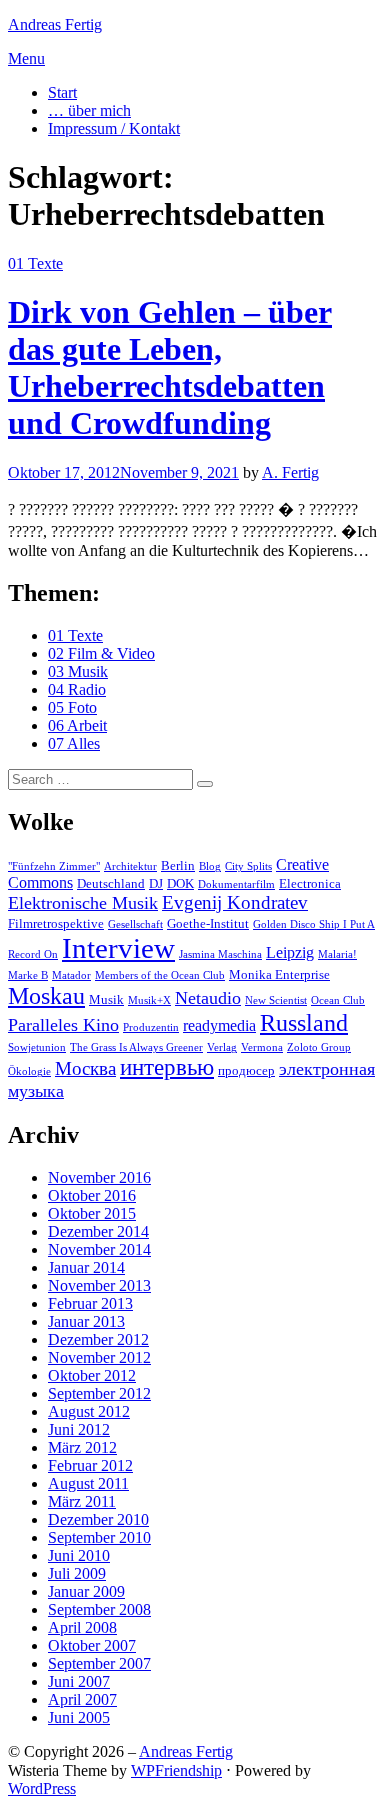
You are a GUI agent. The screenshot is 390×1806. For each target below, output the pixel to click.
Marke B (28, 975)
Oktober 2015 (92, 1213)
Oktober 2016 (92, 1195)
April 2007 (82, 1699)
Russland (304, 1023)
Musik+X (149, 1000)
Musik (106, 999)
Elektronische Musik (83, 903)
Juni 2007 (79, 1681)
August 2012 (89, 1411)
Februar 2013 (90, 1303)
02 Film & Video (101, 653)
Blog (210, 866)
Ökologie (29, 1071)
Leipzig (290, 952)
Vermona (262, 1047)
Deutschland (111, 883)
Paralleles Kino (63, 1025)
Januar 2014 (86, 1267)
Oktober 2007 (92, 1645)
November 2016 (99, 1177)
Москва (85, 1068)
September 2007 (99, 1663)
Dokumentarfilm (236, 884)
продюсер (246, 1070)
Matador (71, 975)
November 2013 (99, 1285)
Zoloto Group (319, 1047)
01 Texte (35, 263)
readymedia (219, 1025)
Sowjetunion (37, 1047)
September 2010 (99, 1537)
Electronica (310, 883)
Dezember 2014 (98, 1231)
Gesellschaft (135, 924)
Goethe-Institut (208, 923)
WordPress (42, 1788)
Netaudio (208, 998)
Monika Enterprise (279, 974)
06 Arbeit (77, 725)
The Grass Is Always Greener (136, 1047)
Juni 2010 (79, 1555)
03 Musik (78, 671)
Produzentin (151, 1027)
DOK (180, 883)
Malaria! (337, 954)
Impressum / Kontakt (114, 128)
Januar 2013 (86, 1321)
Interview (118, 948)
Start (62, 92)
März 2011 (82, 1501)
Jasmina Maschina (220, 954)
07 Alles (74, 743)
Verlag (222, 1047)
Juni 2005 (79, 1717)
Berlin (178, 865)
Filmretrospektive (56, 923)
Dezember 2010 (98, 1519)
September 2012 (99, 1393)
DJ (156, 883)
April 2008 (82, 1627)
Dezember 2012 (98, 1339)
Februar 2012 (90, 1465)
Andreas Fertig (55, 24)
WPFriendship (176, 1770)
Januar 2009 (86, 1591)
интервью (167, 1067)
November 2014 (99, 1249)
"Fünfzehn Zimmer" (54, 866)
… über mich (89, 110)
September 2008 (99, 1609)
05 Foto (72, 707)
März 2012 (82, 1447)
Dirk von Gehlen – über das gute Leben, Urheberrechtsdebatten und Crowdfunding (170, 367)
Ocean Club (338, 1000)
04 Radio (77, 689)
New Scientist (276, 1000)
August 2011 (88, 1483)
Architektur (130, 866)
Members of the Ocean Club (160, 975)
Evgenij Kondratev (235, 902)
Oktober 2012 (92, 1375)
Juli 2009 (77, 1573)
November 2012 (99, 1357)
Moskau (46, 996)
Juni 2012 (79, 1429)
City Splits (248, 866)
